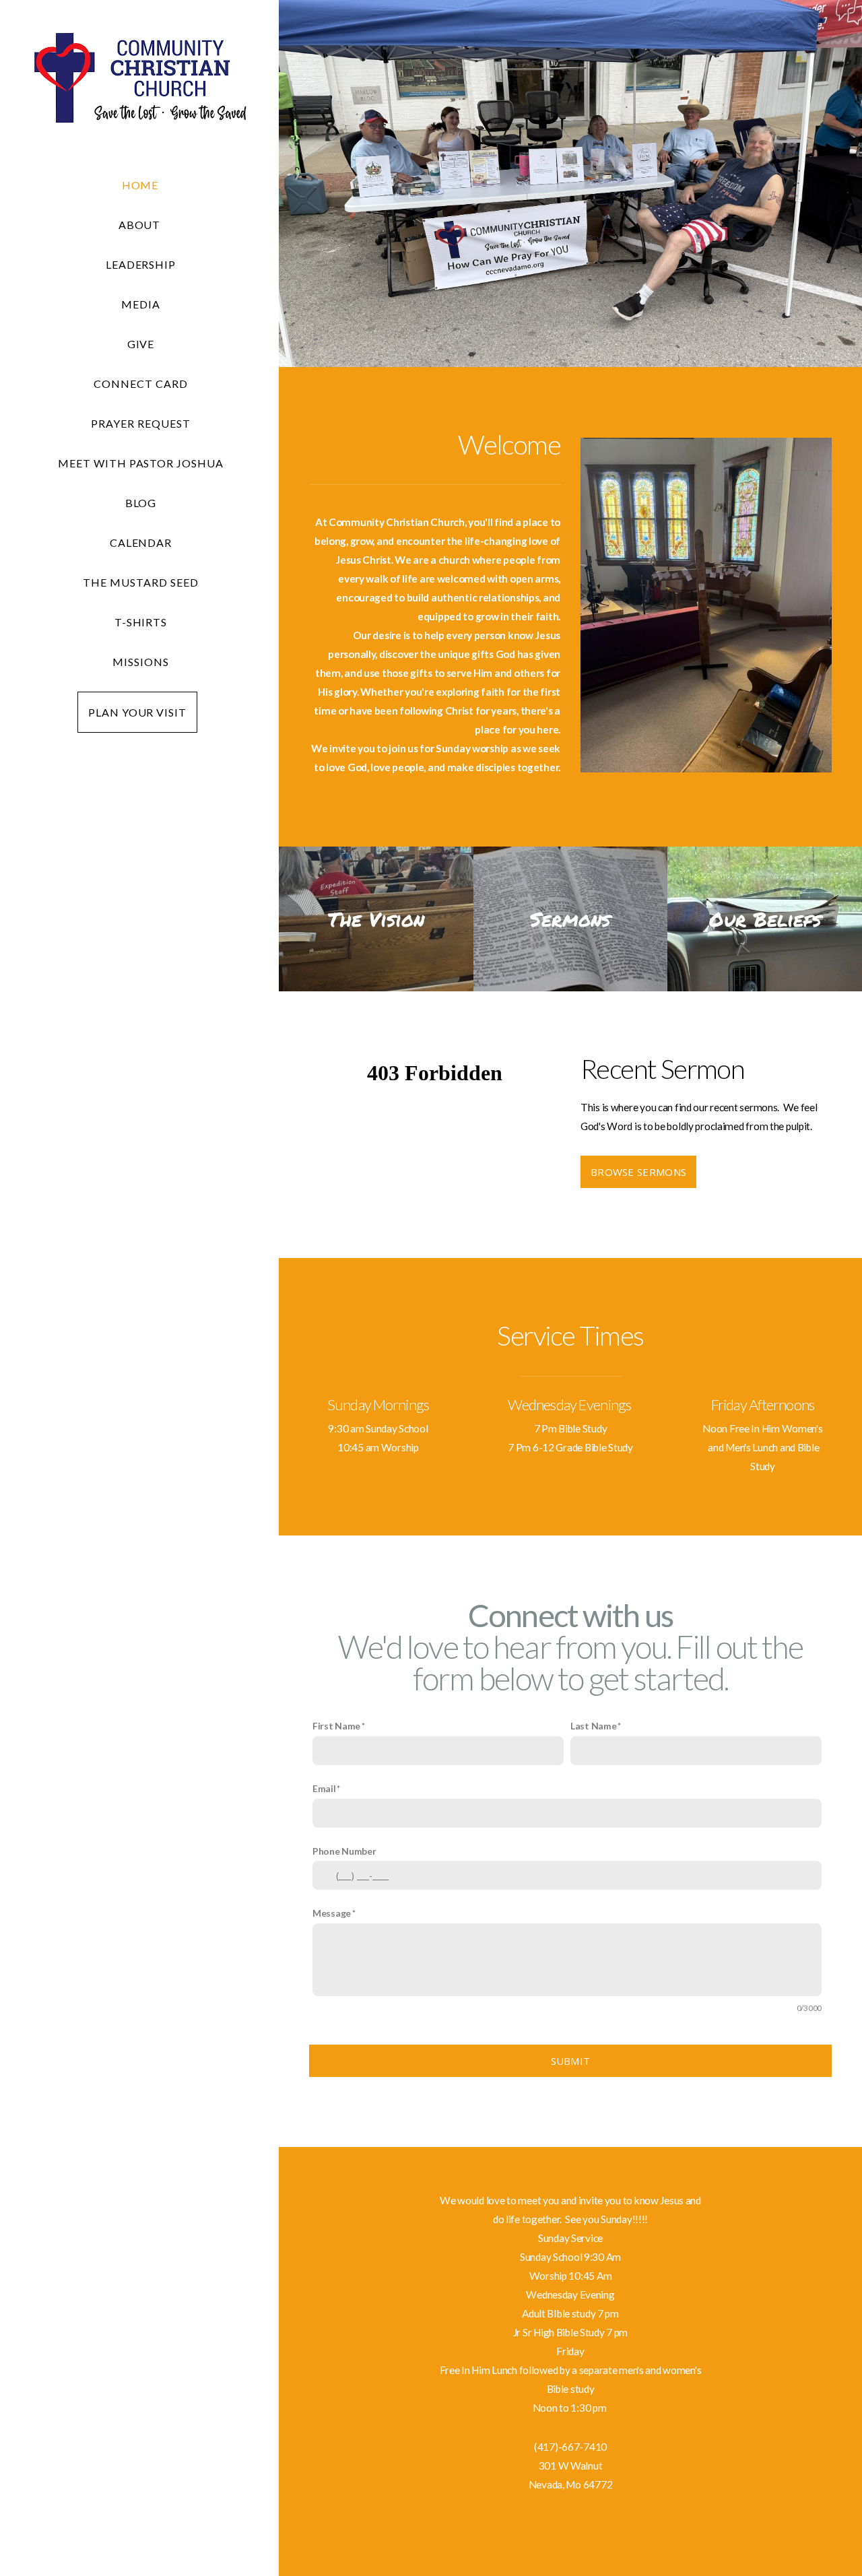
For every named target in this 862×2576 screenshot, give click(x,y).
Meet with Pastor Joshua (141, 463)
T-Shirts (141, 622)
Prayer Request (140, 423)
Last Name (593, 1726)
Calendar (141, 542)
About (141, 225)
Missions (141, 662)
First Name (336, 1726)
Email (324, 1788)
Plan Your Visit (137, 712)
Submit (571, 2061)
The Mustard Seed (140, 582)
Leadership (141, 264)
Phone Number (344, 1851)
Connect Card (141, 384)
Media (141, 304)
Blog (141, 503)
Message (332, 1913)
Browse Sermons (638, 1172)
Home (140, 185)
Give (141, 344)
